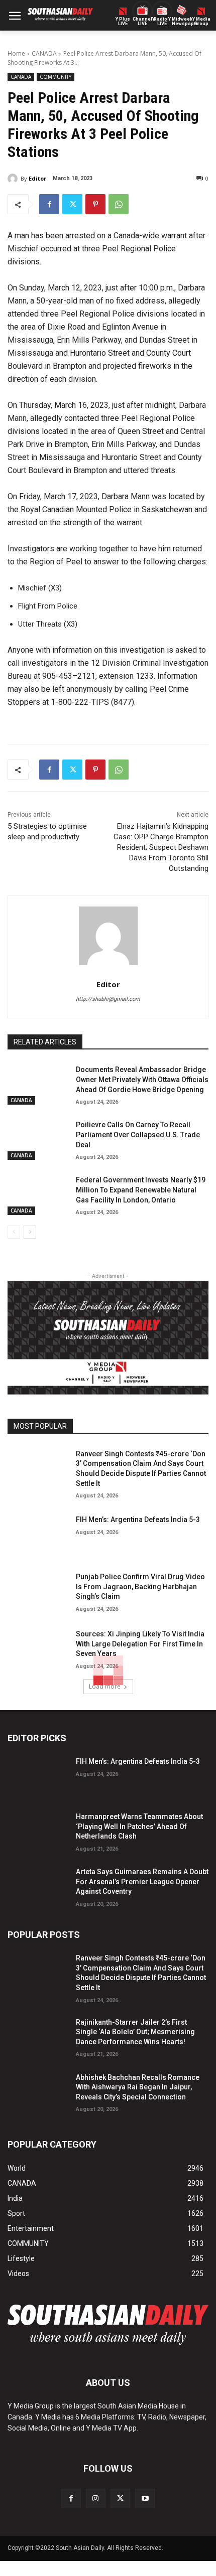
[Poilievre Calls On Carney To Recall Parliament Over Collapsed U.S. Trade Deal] (38, 1139)
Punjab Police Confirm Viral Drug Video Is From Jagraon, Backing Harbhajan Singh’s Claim (140, 1586)
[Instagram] (96, 2498)
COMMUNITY (56, 77)
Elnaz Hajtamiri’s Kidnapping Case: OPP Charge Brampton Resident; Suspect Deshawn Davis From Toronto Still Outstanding (161, 847)
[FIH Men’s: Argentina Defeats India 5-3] (38, 1534)
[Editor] (14, 179)
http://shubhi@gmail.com (108, 999)
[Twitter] (72, 204)
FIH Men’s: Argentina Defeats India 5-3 (138, 1520)
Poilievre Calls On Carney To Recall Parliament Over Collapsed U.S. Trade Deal (138, 1134)
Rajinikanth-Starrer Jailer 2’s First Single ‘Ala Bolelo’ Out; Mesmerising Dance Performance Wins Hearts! (135, 2032)
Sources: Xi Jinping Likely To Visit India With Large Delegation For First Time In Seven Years (140, 1644)
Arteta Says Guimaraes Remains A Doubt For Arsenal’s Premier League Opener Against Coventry (142, 1881)
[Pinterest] (95, 204)
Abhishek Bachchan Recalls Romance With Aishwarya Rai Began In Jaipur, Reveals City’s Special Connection (138, 2087)
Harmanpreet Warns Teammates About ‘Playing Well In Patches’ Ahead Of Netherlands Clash (139, 1826)
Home (16, 53)
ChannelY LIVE (142, 22)
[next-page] (30, 1232)
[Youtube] (145, 2498)
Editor (37, 178)
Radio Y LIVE (162, 22)
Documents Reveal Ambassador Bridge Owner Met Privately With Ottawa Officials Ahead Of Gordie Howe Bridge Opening (142, 1079)
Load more (105, 1686)
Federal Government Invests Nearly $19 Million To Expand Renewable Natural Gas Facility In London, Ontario (141, 1190)
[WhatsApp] (119, 204)
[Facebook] (49, 204)
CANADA (44, 53)
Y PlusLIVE (123, 22)
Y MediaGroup (201, 22)
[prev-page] (14, 1232)
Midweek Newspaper (182, 22)
